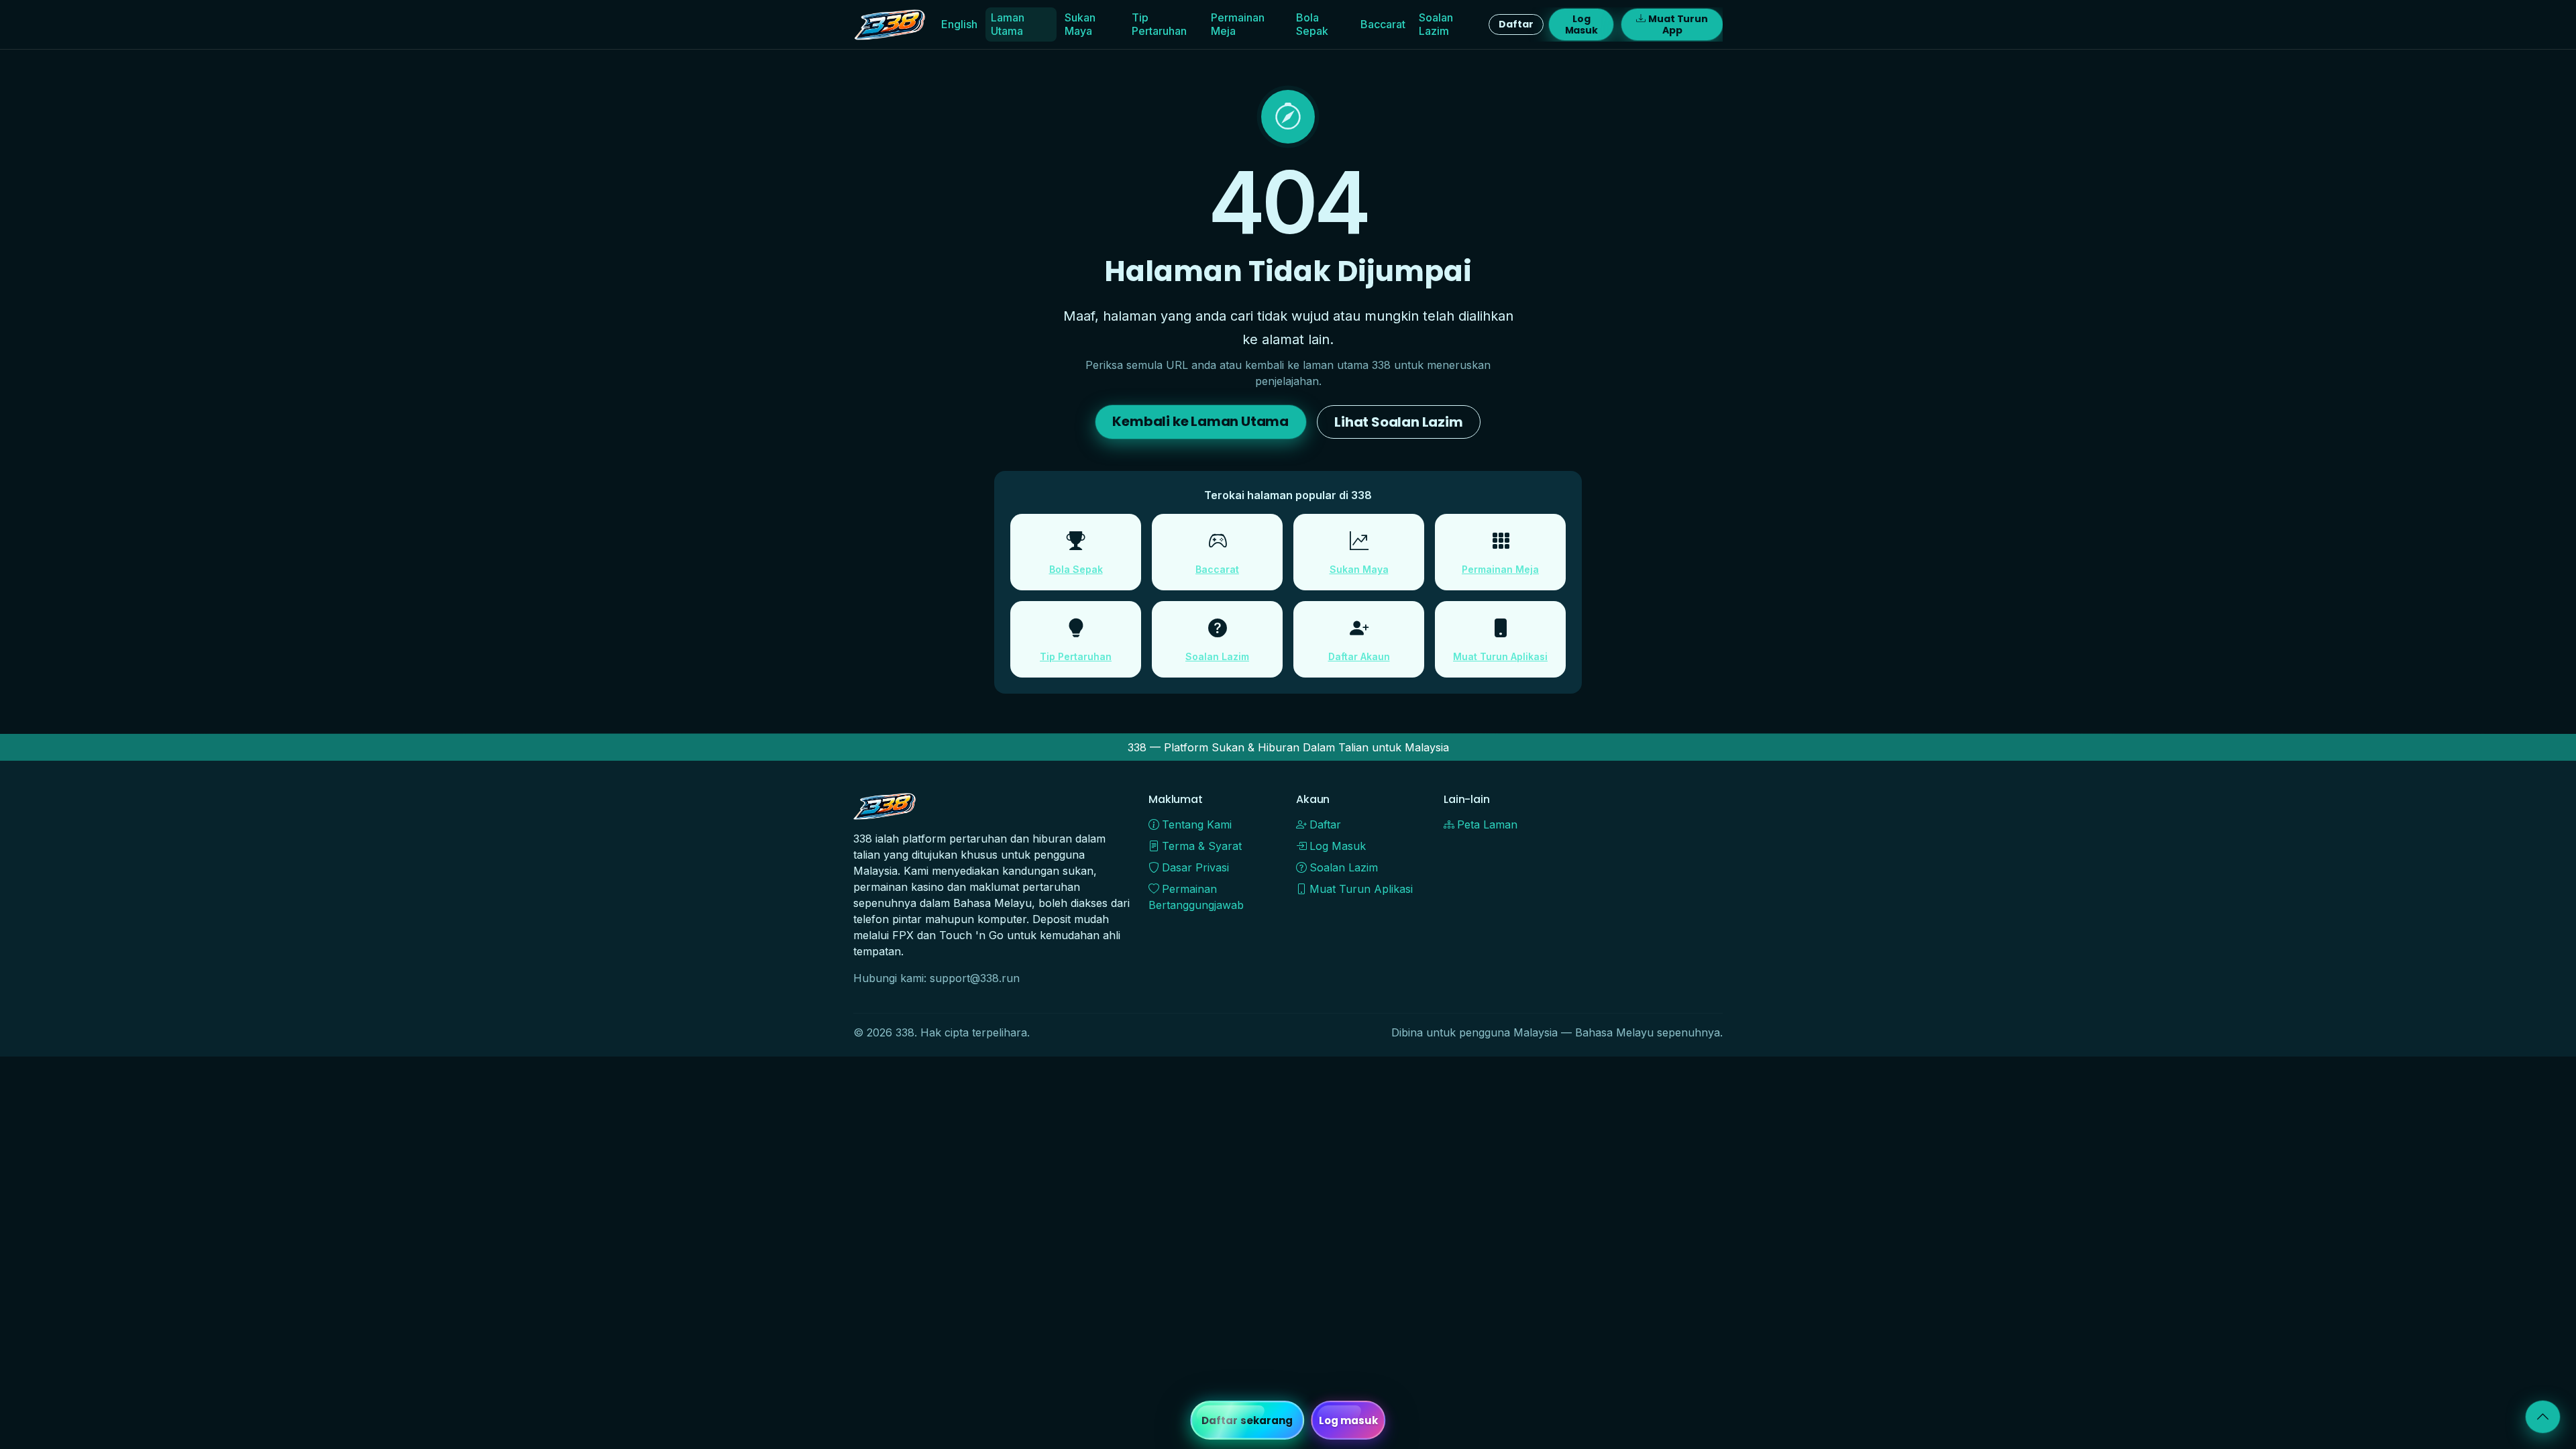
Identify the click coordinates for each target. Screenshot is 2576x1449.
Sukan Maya (1080, 24)
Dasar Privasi (1195, 867)
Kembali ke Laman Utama (1200, 421)
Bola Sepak (1312, 24)
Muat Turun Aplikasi (1500, 656)
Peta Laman (1487, 824)
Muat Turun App (1678, 24)
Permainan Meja (1238, 24)
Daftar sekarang (1247, 1420)
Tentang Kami (1197, 824)
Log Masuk (1581, 24)
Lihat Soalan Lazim (1398, 422)
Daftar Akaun (1359, 656)
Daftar (1516, 24)
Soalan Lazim (1436, 24)
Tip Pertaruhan (1159, 24)
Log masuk (1349, 1420)
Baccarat (1383, 24)
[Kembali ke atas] (2543, 1417)
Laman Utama (1008, 24)
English (959, 24)
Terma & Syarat (1202, 846)
